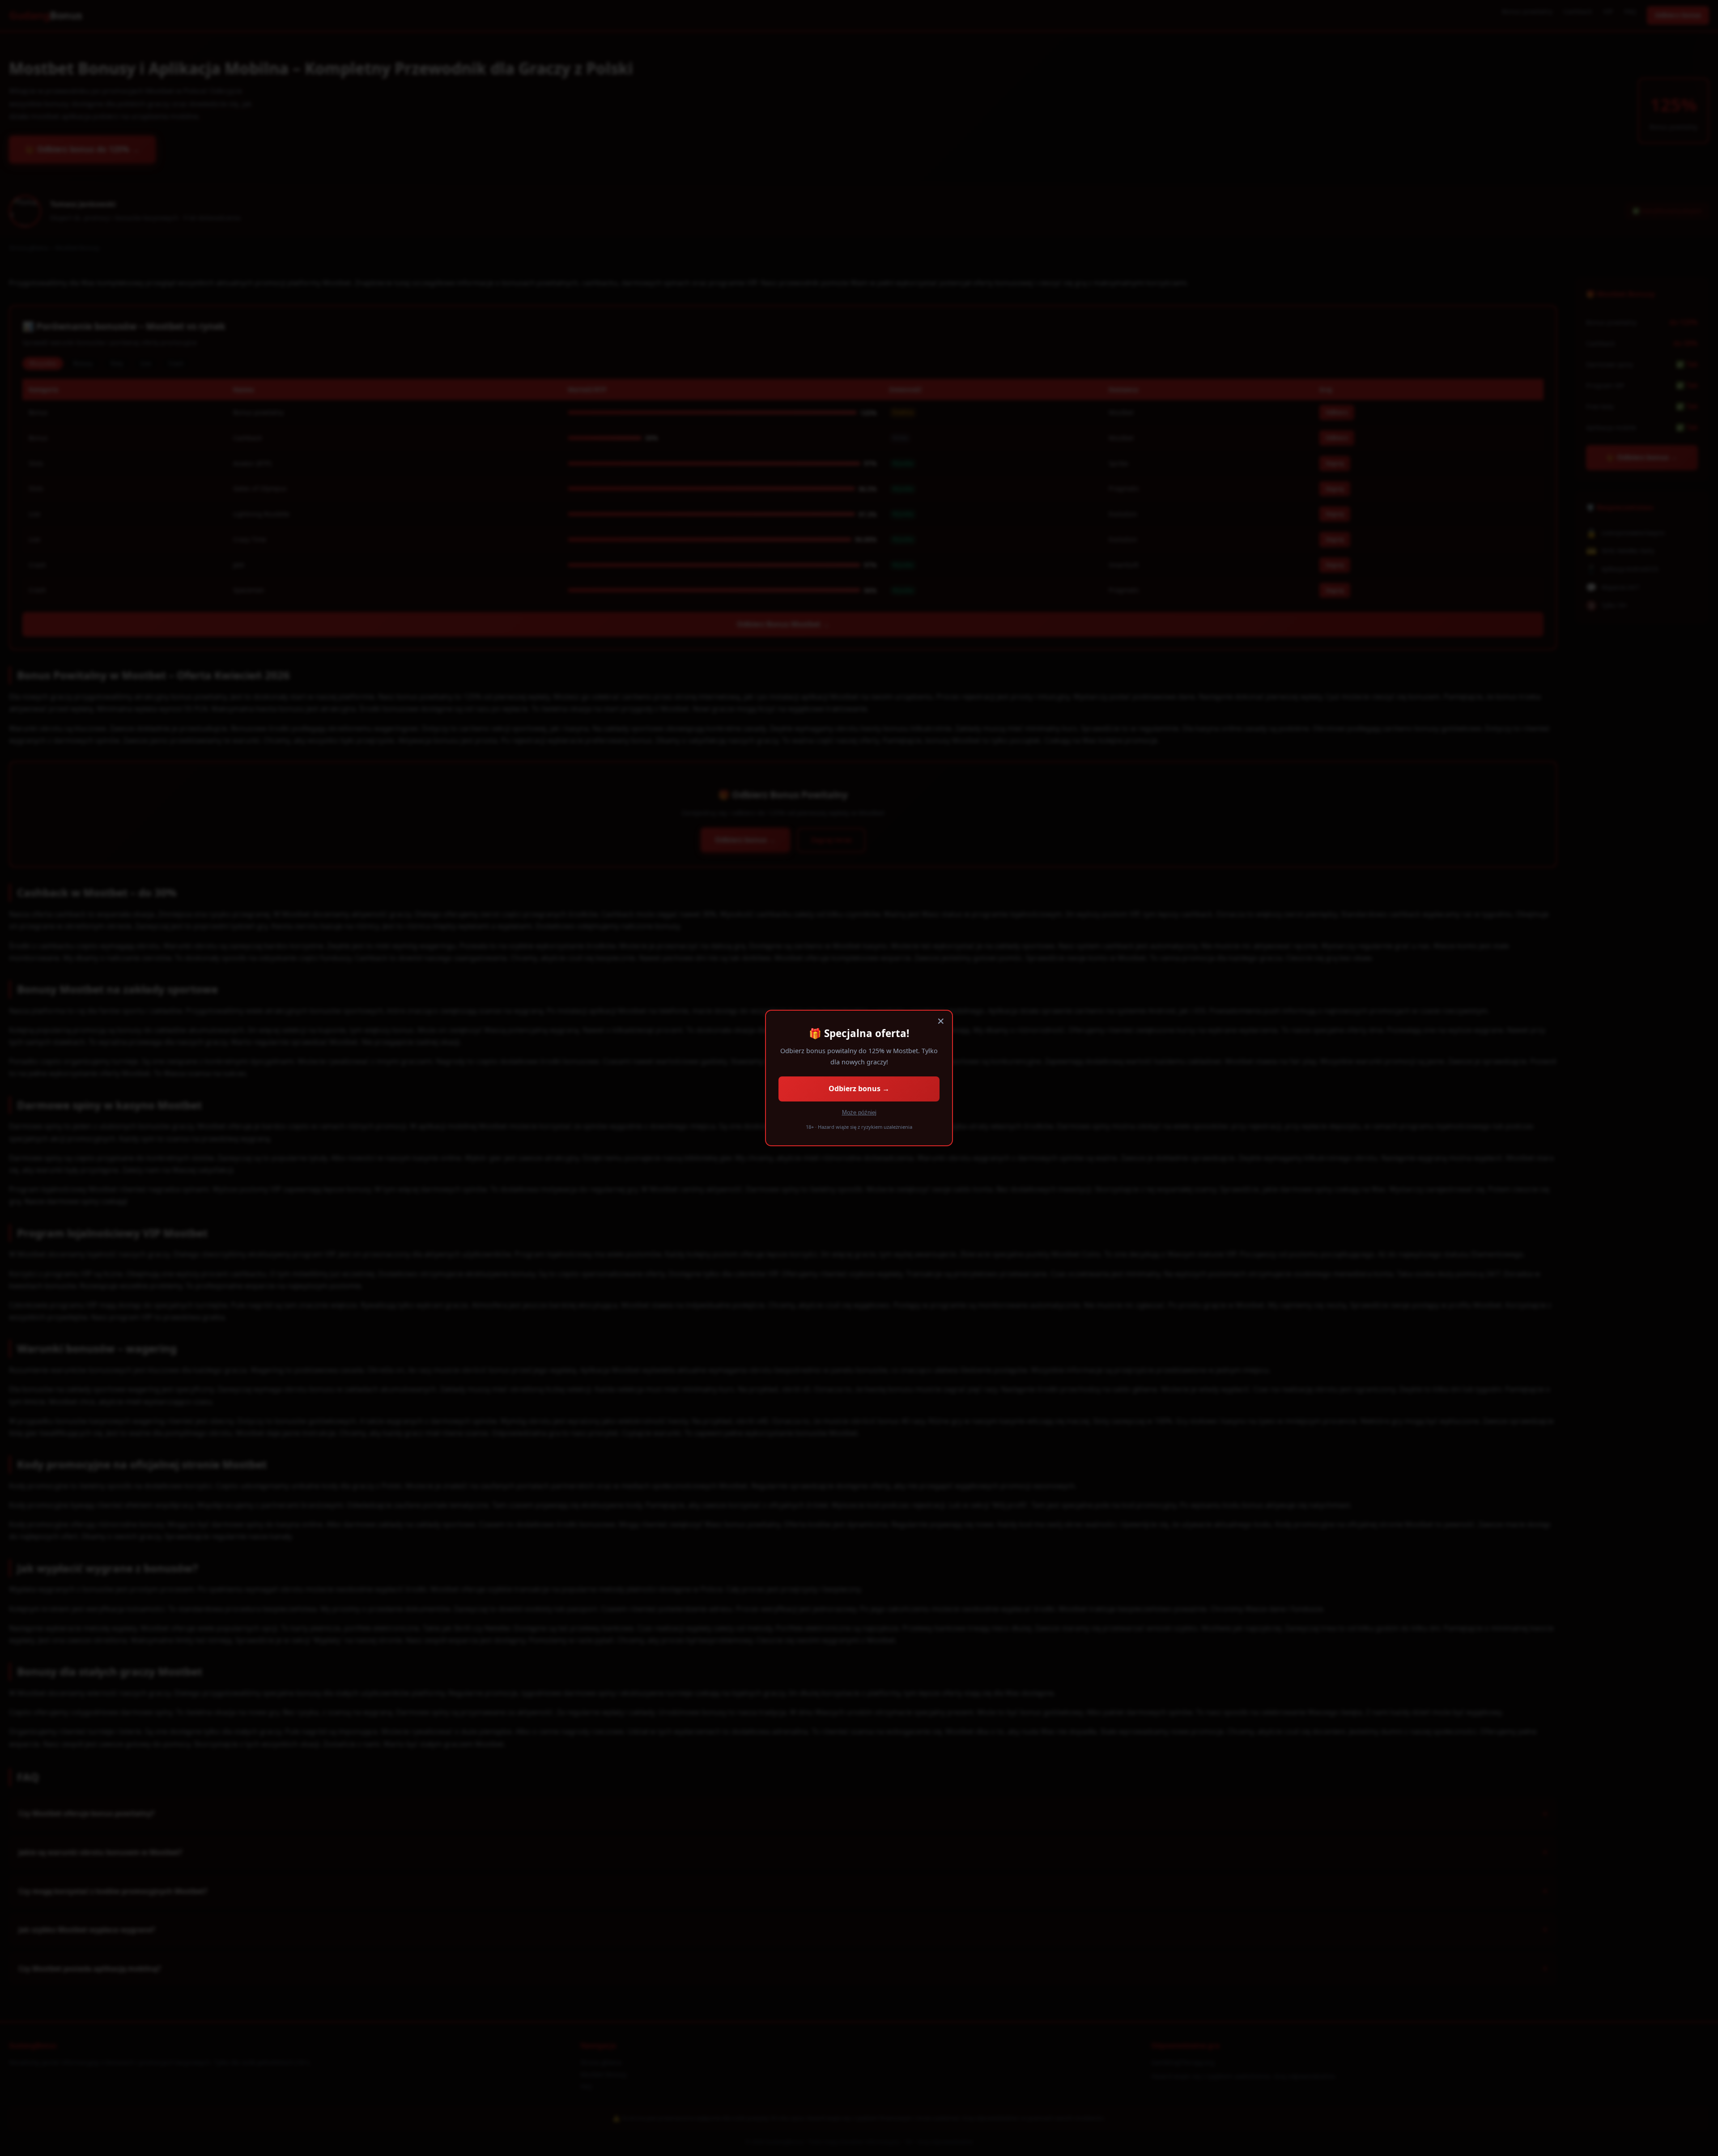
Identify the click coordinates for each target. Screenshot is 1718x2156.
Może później (859, 1112)
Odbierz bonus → (859, 1089)
